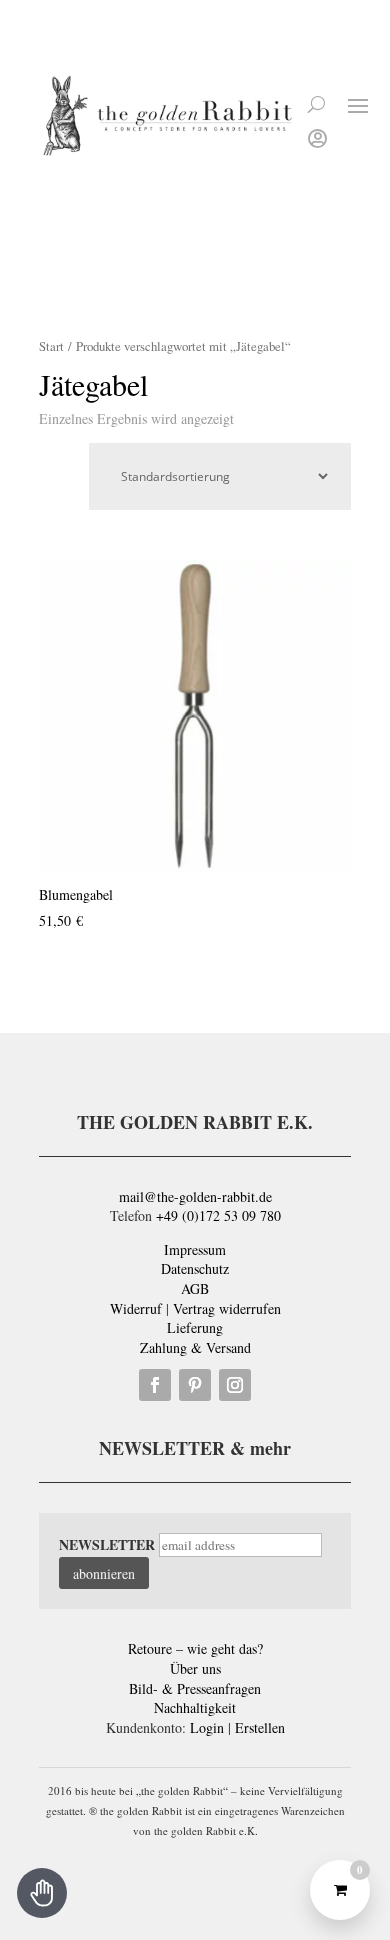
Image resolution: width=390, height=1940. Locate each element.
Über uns (195, 1668)
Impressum (195, 1249)
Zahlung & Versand (195, 1347)
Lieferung (195, 1327)
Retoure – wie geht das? (195, 1648)
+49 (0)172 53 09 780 (218, 1215)
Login (207, 1727)
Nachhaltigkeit (195, 1707)
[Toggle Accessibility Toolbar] (42, 1893)
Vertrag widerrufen (227, 1308)
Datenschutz (195, 1268)
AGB (195, 1288)
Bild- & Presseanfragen (195, 1688)
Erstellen (260, 1727)
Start (51, 346)
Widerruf (136, 1308)
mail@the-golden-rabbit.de (195, 1196)
